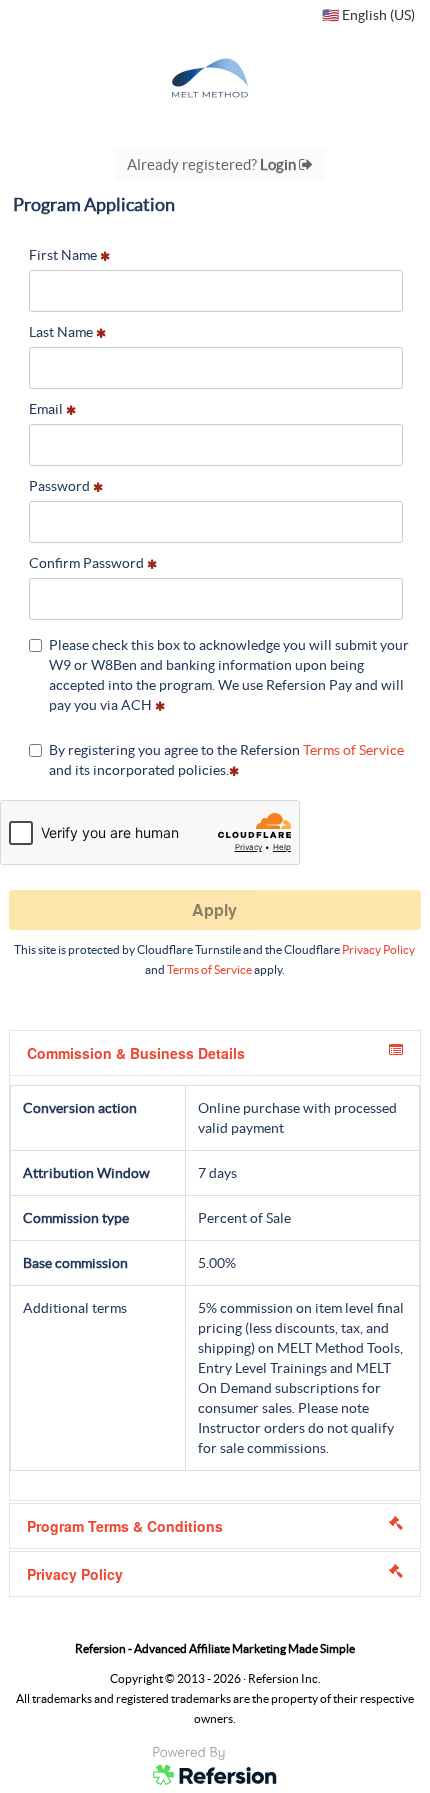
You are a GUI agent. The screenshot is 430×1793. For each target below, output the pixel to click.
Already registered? (213, 164)
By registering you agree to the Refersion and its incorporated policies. (226, 760)
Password (61, 486)
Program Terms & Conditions (125, 1526)
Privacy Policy (378, 949)
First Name (64, 255)
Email (47, 409)
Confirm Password (88, 563)
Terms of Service (353, 750)
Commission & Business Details (136, 1053)
